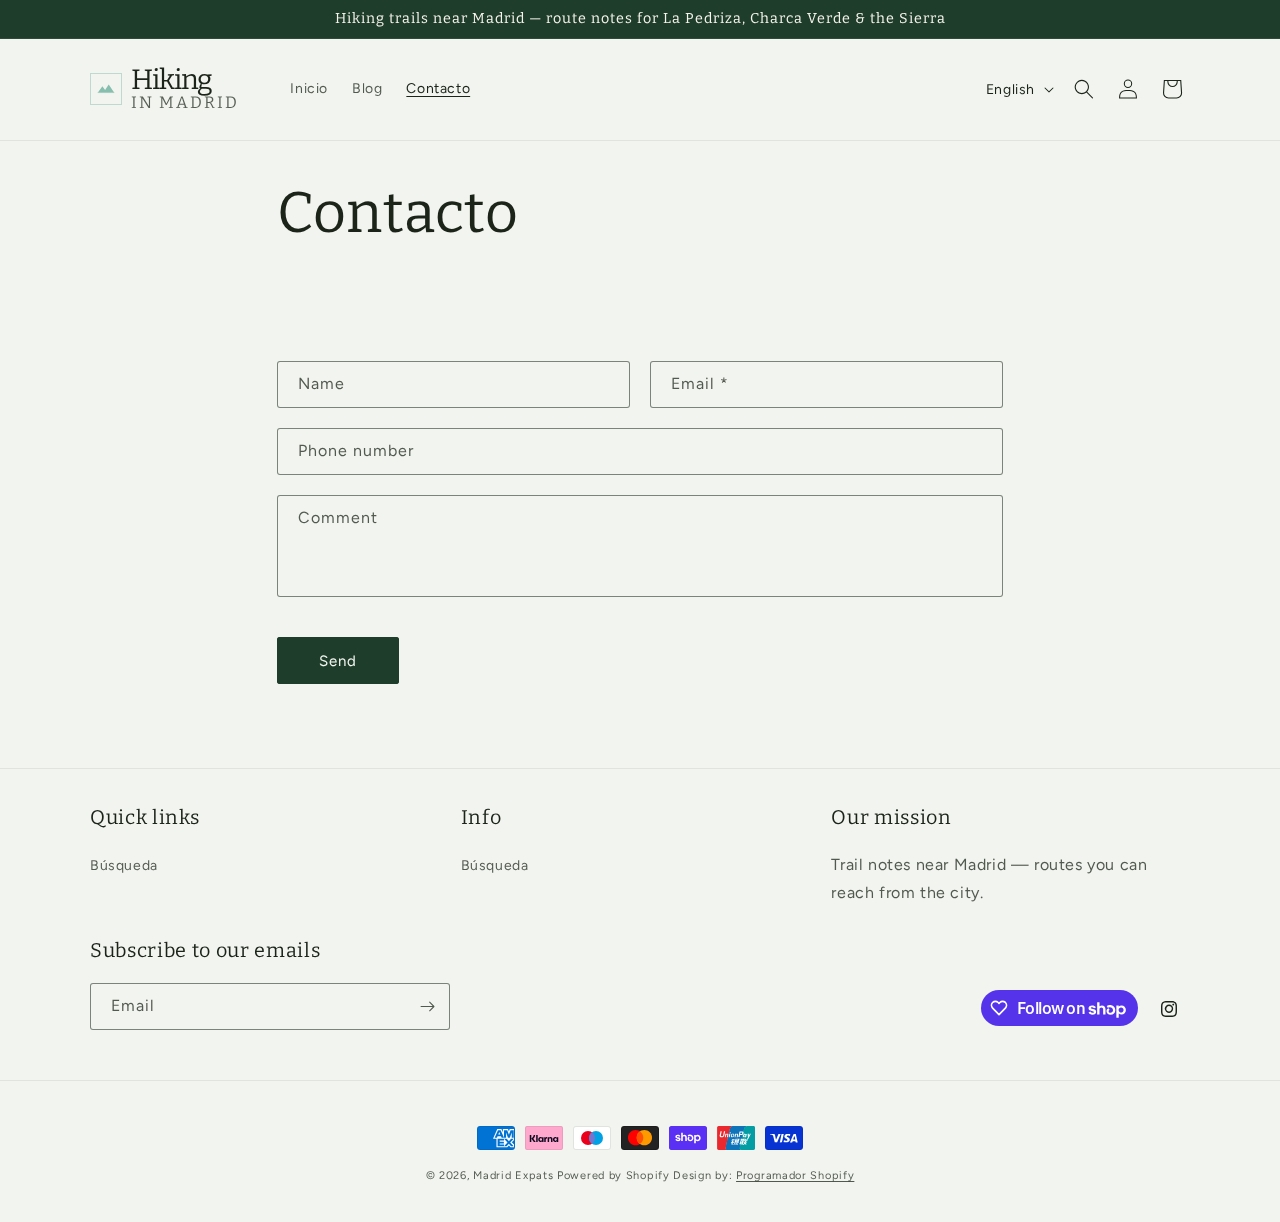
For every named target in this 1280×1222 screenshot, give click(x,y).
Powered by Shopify (613, 1175)
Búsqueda (124, 865)
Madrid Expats (515, 1175)
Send (338, 661)
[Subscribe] (427, 1006)
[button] (1084, 89)
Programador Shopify (795, 1175)
